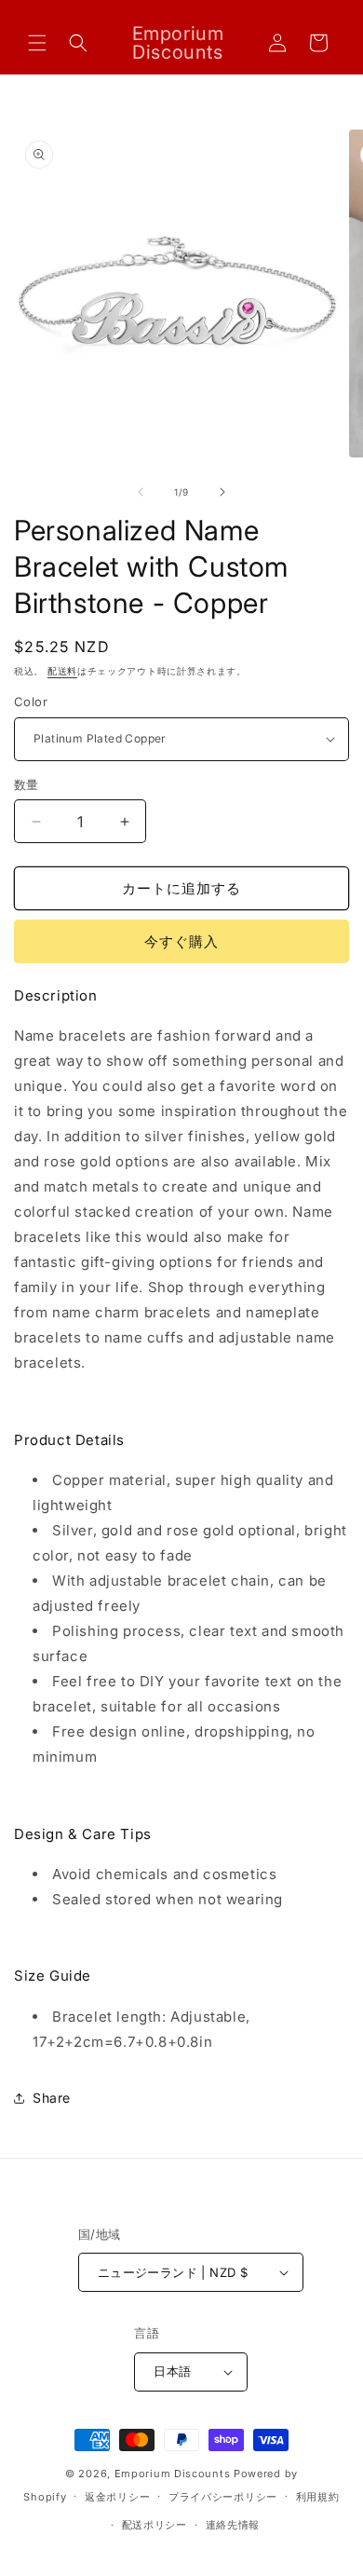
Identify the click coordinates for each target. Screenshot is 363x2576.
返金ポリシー (117, 2497)
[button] (37, 43)
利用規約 (318, 2497)
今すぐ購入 (181, 941)
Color (31, 702)
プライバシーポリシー (223, 2497)
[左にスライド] (141, 492)
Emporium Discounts (173, 2474)
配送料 (62, 671)
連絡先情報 (233, 2525)
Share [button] (52, 2098)
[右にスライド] (222, 492)
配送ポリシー (155, 2525)
